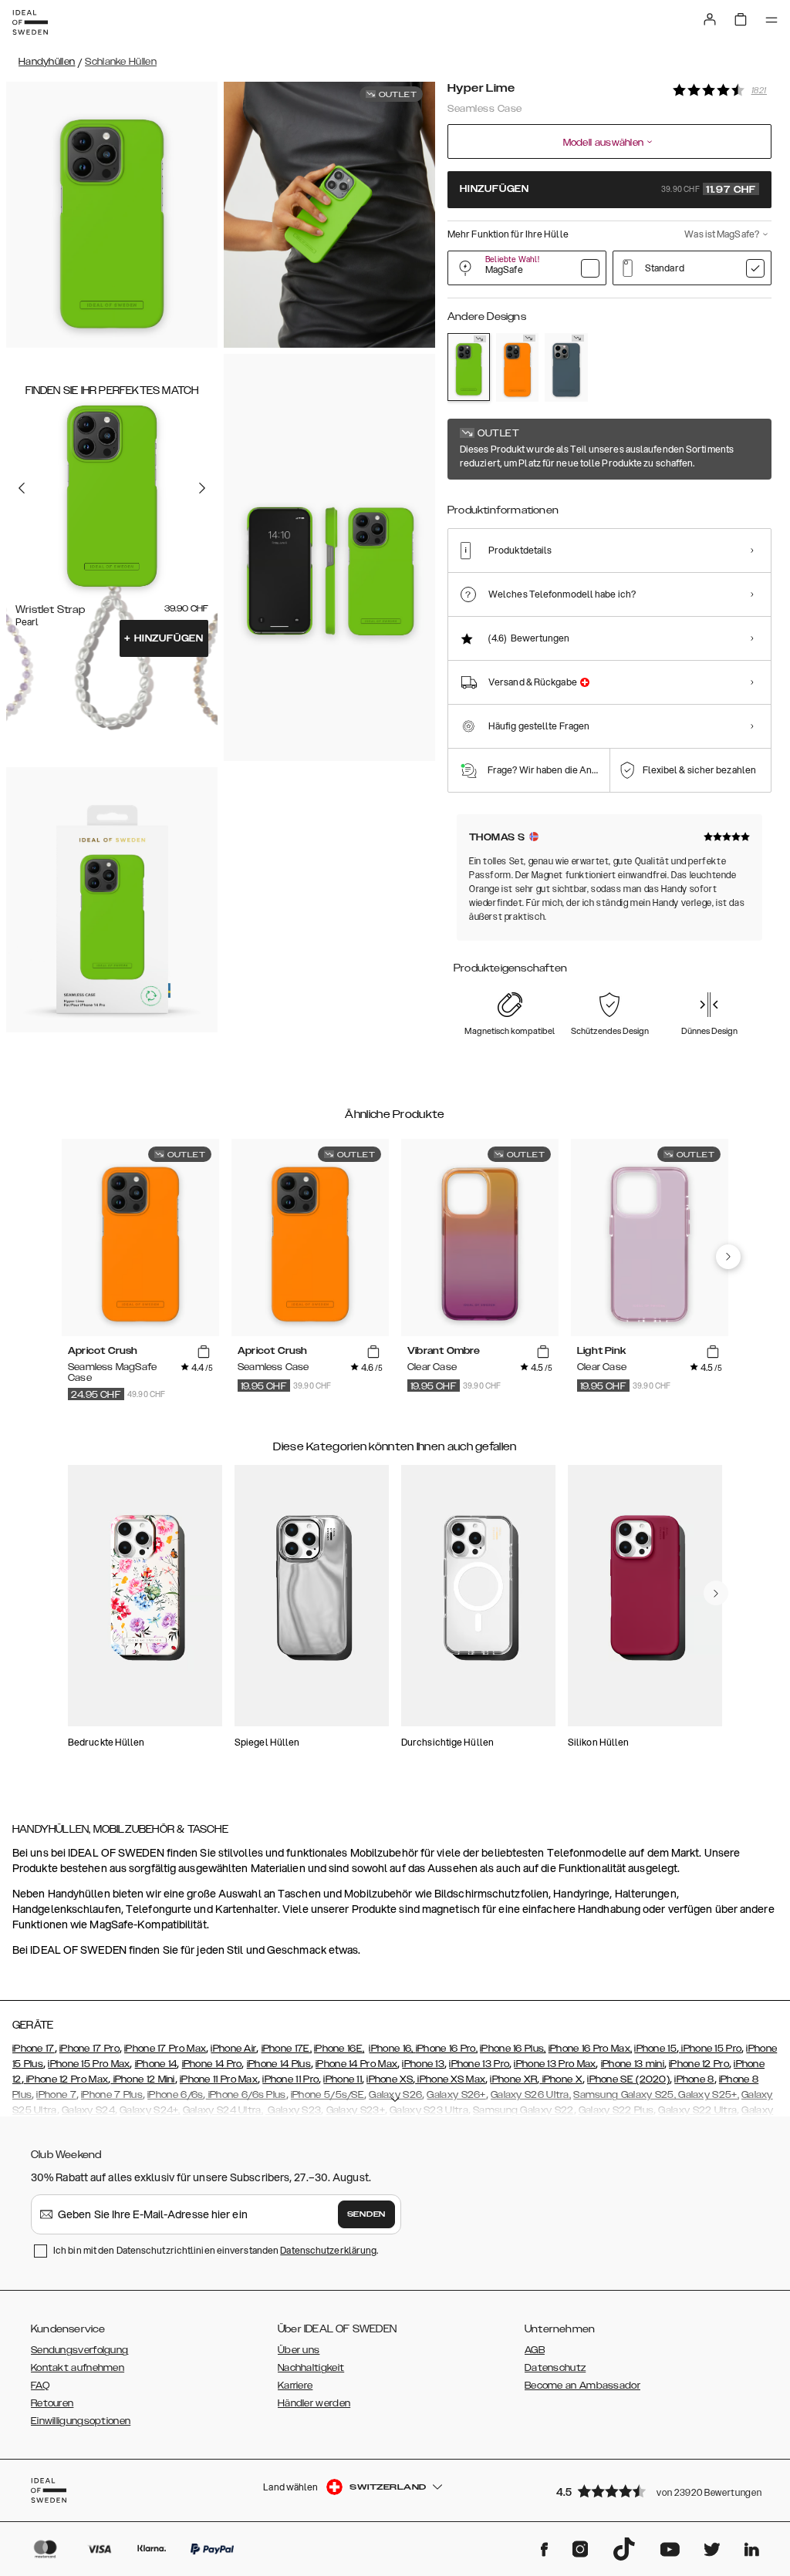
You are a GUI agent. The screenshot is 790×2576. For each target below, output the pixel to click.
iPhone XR (513, 2079)
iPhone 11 (343, 2079)
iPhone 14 (156, 2064)
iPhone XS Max (450, 2079)
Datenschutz (555, 2368)
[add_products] (204, 1352)
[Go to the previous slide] (22, 488)
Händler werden (314, 2403)
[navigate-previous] (728, 1257)
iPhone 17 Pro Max (165, 2049)
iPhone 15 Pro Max (89, 2064)
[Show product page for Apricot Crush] (517, 367)
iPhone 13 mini (633, 2064)
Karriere (295, 2386)
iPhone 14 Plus (279, 2064)
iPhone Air (233, 2049)
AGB (535, 2350)
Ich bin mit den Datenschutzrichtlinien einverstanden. (216, 2250)
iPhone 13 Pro (479, 2064)
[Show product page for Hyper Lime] (469, 367)
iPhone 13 (423, 2064)
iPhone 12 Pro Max (66, 2079)
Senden (366, 2214)
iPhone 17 (34, 2049)
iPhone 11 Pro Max (219, 2079)
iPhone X (561, 2079)
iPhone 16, (392, 2049)
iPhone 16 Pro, (447, 2049)
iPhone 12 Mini (143, 2079)
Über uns (299, 2350)
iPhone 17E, (287, 2049)
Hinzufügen (164, 638)
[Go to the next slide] (202, 488)
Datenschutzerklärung (328, 2250)
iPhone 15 (655, 2049)
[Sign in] (710, 19)
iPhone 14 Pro (212, 2064)
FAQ (40, 2386)
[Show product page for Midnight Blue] (566, 367)
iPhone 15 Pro (710, 2049)
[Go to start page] (30, 22)
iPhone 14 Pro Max (356, 2064)
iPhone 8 (694, 2079)
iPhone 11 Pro (290, 2079)
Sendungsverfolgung (79, 2350)
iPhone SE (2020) (628, 2079)
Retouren (52, 2403)
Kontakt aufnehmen (78, 2368)
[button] (659, 2491)
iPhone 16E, (339, 2049)
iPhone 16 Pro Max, (590, 2049)
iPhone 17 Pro (89, 2049)
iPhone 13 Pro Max (555, 2064)
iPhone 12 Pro (699, 2064)
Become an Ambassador (582, 2386)
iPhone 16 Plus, (513, 2049)
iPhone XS (390, 2079)
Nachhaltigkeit (311, 2368)
